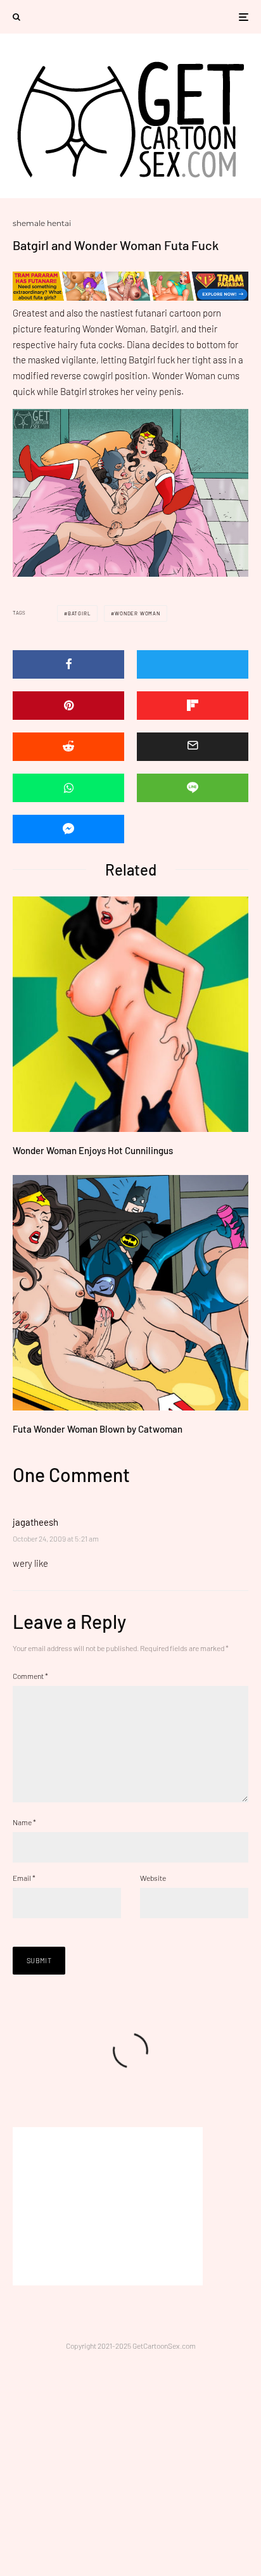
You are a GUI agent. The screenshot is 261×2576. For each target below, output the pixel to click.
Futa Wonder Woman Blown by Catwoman (98, 1429)
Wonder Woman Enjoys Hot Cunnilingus (93, 1150)
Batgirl (80, 613)
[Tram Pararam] (130, 297)
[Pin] (68, 706)
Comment (30, 1676)
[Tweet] (193, 664)
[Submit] (68, 747)
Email (24, 1878)
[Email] (193, 747)
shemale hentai (42, 223)
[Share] (68, 664)
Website (153, 1878)
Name (24, 1822)
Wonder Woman (137, 613)
